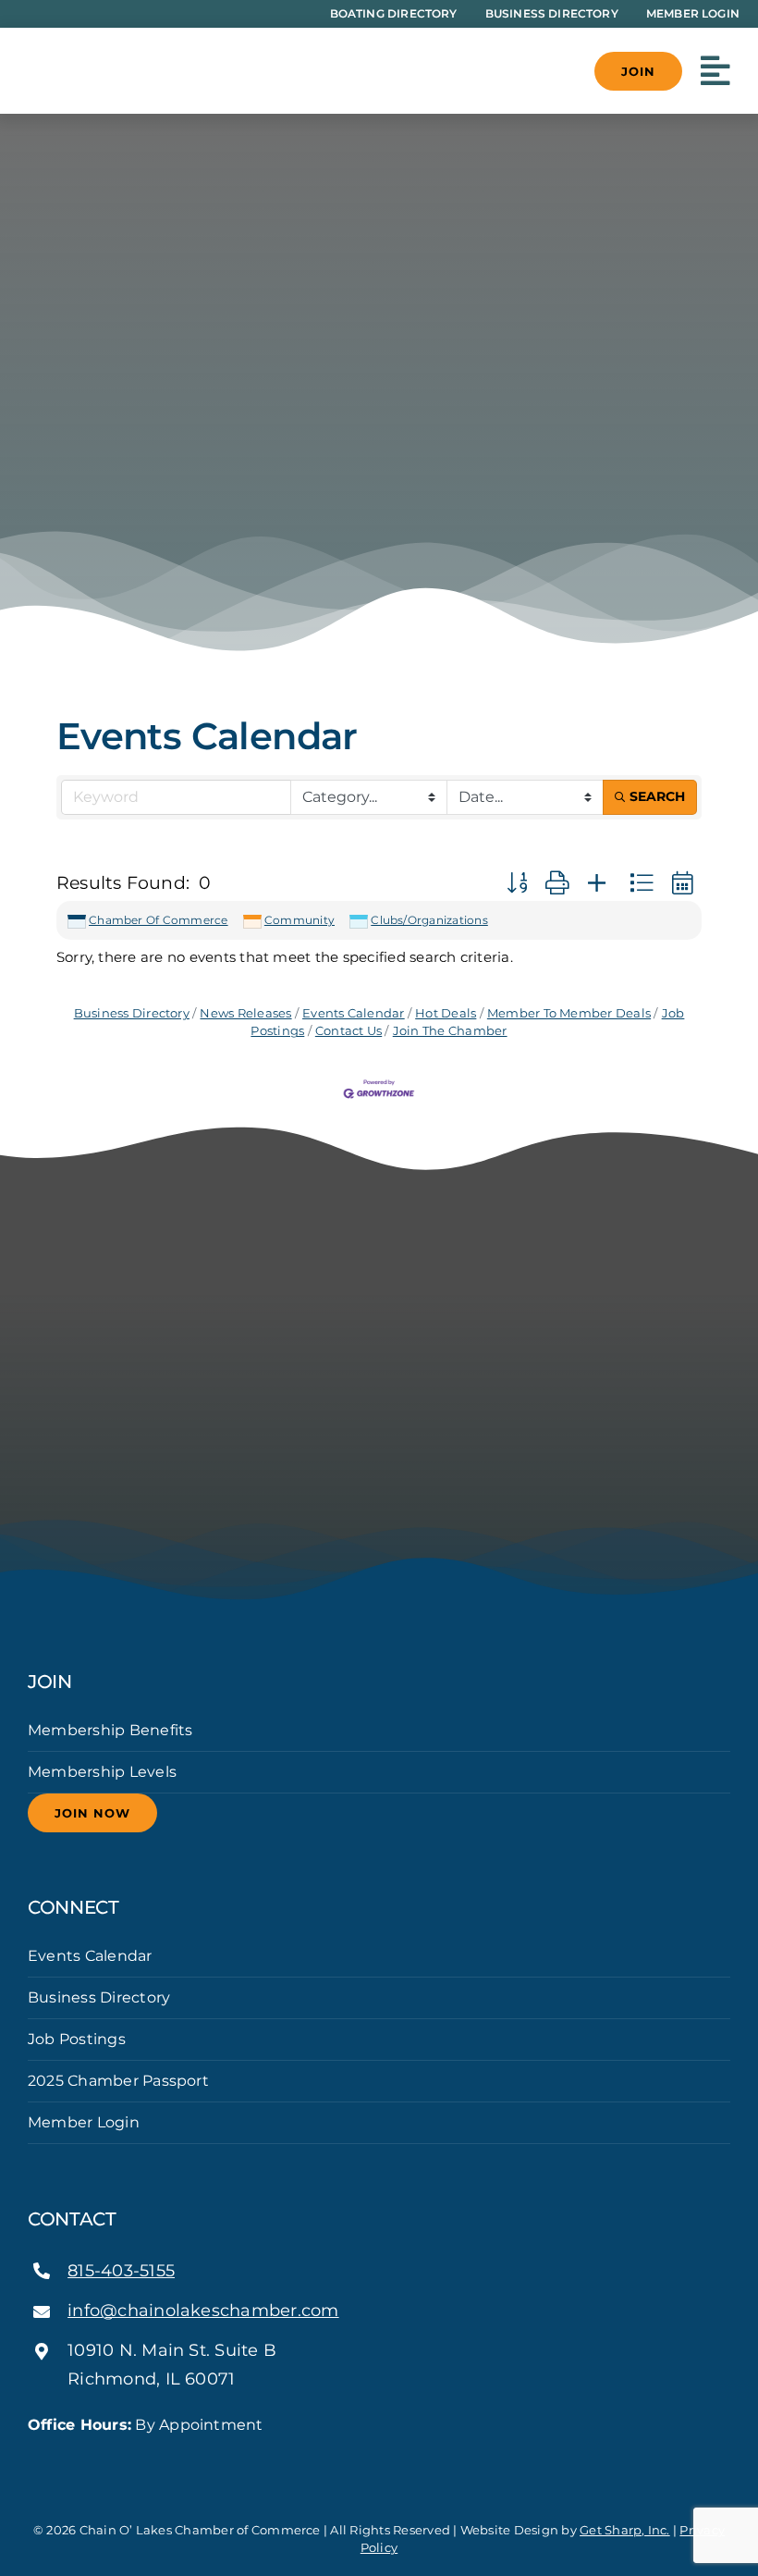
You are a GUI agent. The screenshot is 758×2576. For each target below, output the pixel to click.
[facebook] (33, 2459)
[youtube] (92, 2459)
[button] (517, 883)
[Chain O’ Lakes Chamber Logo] (120, 42)
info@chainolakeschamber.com (203, 2311)
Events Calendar (354, 1013)
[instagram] (63, 2459)
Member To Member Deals (569, 1013)
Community (300, 920)
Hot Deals (446, 1013)
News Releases (245, 1013)
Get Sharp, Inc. (625, 2530)
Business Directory (132, 1013)
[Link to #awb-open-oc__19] (715, 71)
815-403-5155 (121, 2271)
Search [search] (657, 796)
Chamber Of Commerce (159, 920)
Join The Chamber (450, 1031)
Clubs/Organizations (429, 920)
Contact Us (348, 1031)
